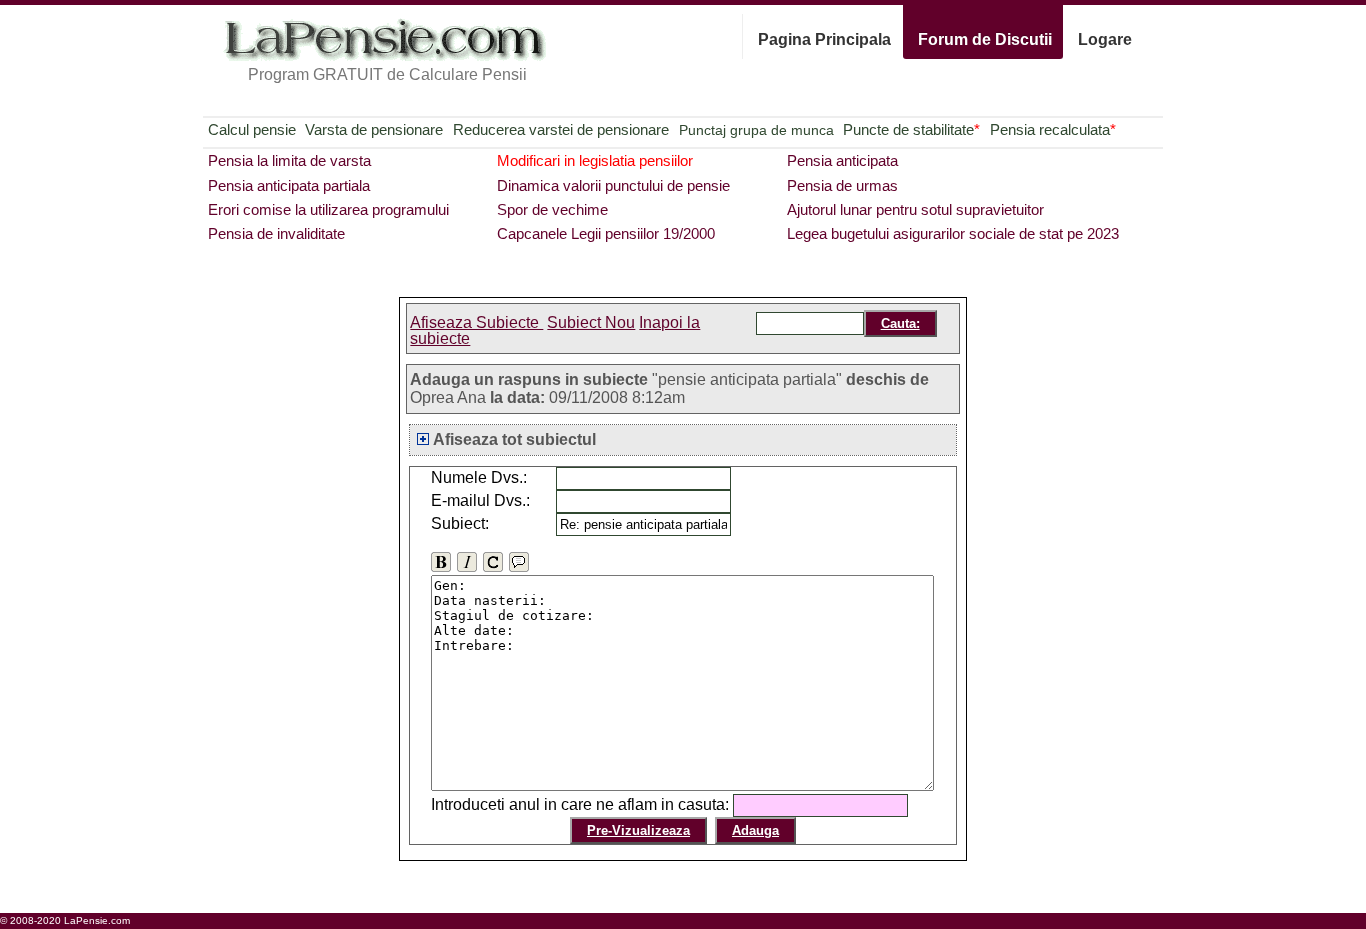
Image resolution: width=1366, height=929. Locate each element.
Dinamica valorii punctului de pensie (613, 185)
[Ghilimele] (519, 562)
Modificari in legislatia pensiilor (595, 160)
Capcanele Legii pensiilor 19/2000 (606, 233)
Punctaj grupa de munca (756, 130)
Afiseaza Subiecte (476, 322)
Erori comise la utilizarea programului (328, 209)
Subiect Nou (591, 322)
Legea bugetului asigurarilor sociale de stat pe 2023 (953, 233)
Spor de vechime (552, 209)
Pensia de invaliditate (276, 233)
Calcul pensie (252, 129)
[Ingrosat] (441, 562)
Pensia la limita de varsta (289, 160)
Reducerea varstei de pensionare (561, 129)
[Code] (493, 562)
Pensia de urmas (842, 185)
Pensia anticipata (842, 160)
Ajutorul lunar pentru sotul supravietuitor (915, 209)
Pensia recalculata (1053, 129)
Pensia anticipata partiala (289, 185)
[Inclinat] (467, 562)
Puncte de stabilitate (911, 129)
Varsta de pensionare (374, 129)
